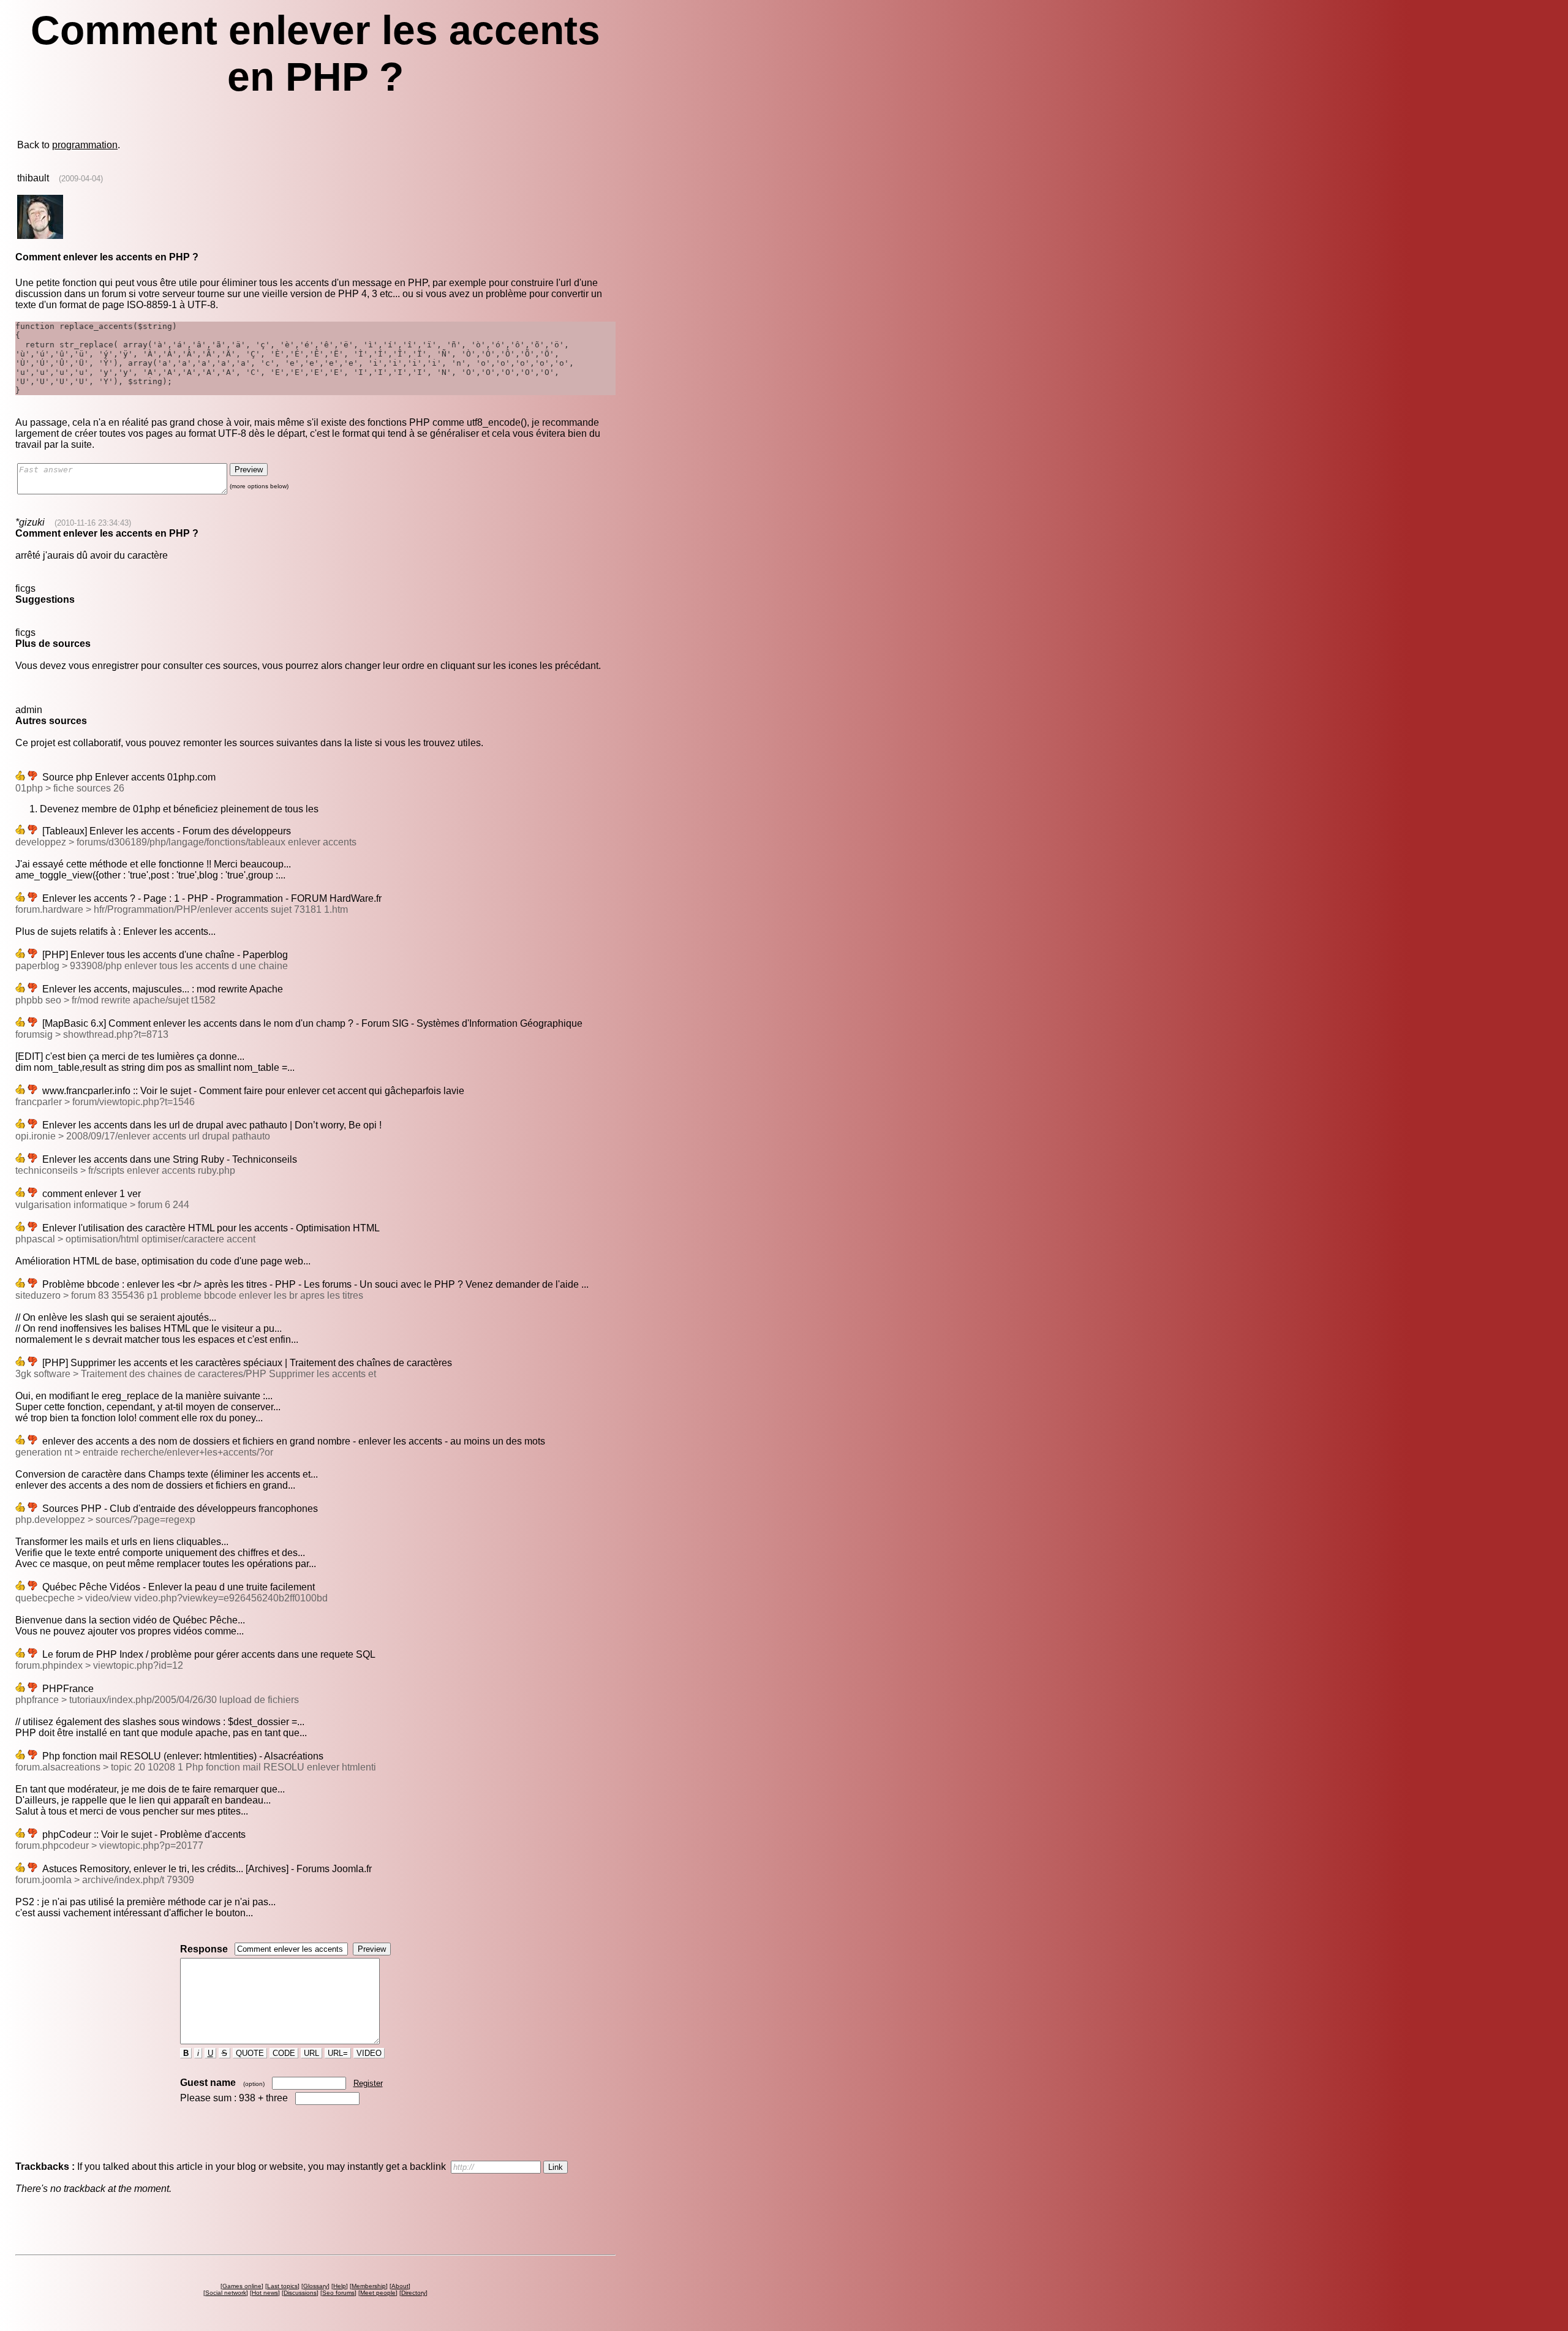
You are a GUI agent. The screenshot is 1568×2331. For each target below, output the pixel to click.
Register (368, 2083)
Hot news (265, 2293)
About (400, 2286)
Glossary (315, 2286)
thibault (33, 178)
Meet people (378, 2293)
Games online (242, 2286)
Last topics (282, 2286)
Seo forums (338, 2293)
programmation (85, 145)
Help (340, 2286)
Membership (369, 2286)
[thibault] (40, 236)
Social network (226, 2293)
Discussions (300, 2293)
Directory (413, 2293)
